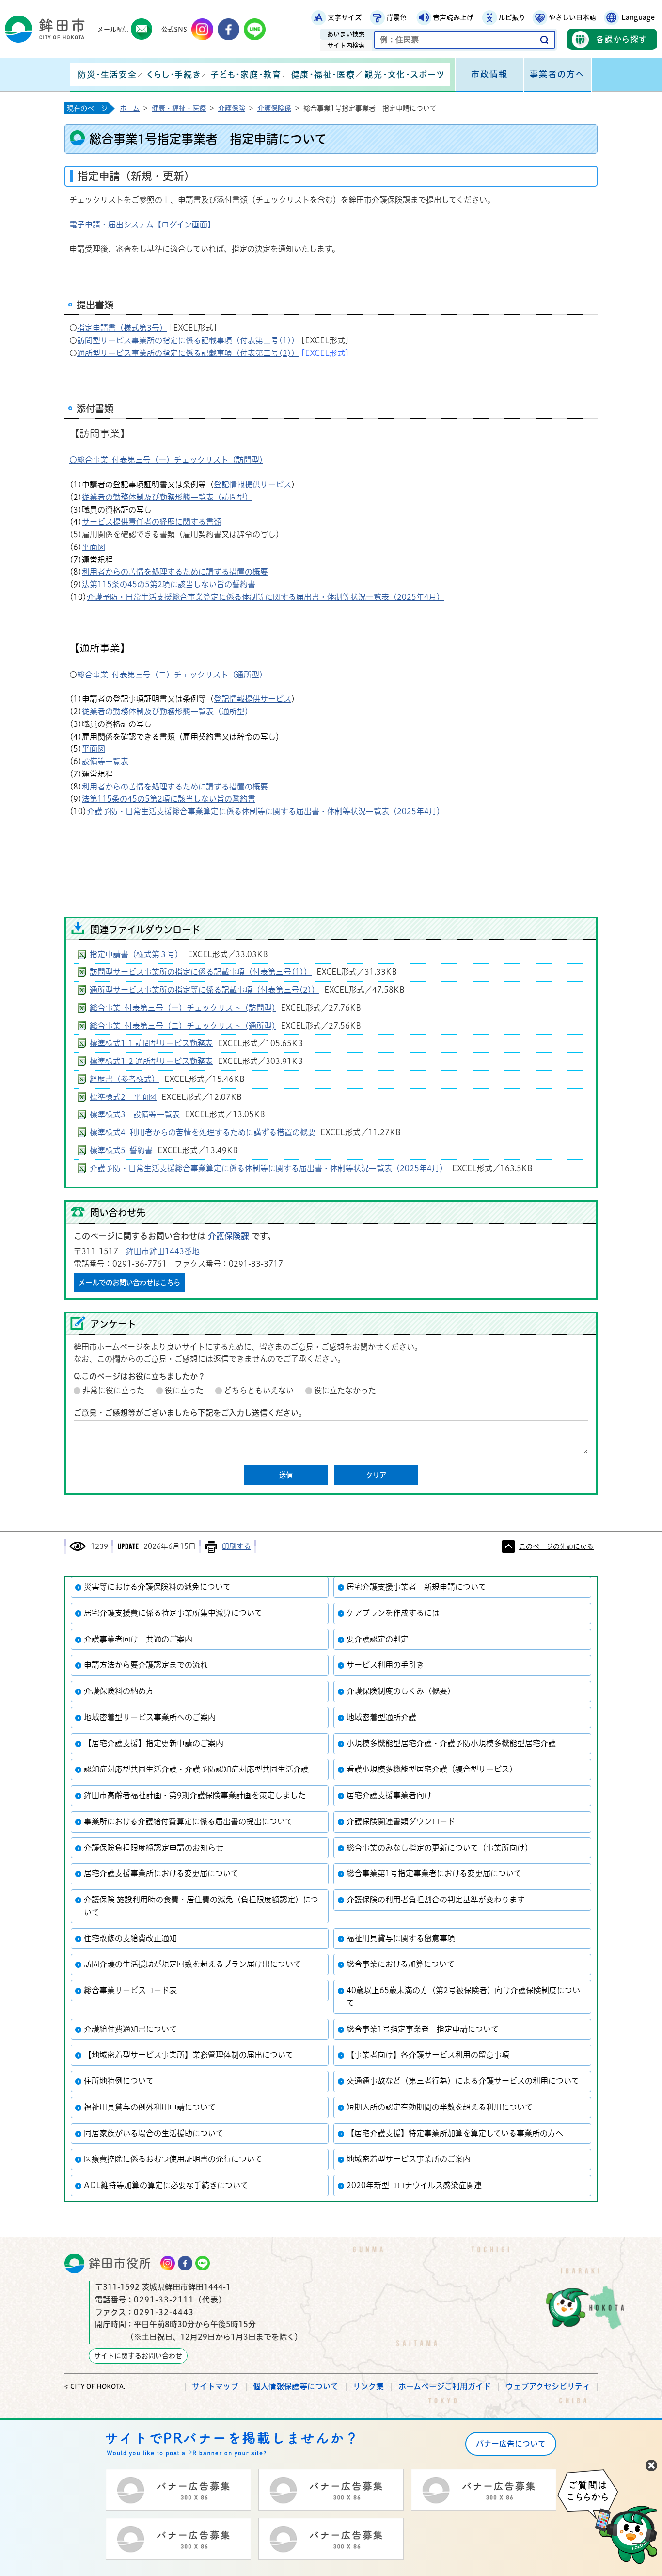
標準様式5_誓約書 (121, 1150)
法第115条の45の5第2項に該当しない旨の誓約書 (169, 584)
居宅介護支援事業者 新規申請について (416, 1587)
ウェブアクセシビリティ (548, 2386)
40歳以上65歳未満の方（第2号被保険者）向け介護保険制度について (463, 1996)
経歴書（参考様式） (125, 1079)
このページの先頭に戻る (556, 1546)
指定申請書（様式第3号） (122, 328)
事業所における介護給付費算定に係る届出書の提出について (188, 1821)
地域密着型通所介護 (381, 1717)
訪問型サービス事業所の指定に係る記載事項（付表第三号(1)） (188, 340)
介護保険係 (274, 108)
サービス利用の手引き (385, 1665)
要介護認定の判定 (378, 1639)
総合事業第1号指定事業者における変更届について (434, 1873)
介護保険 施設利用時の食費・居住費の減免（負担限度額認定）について (201, 1906)
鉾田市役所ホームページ (45, 29)
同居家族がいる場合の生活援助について (154, 2133)
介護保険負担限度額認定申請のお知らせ (154, 1848)
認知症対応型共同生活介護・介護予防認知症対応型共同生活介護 (196, 1769)
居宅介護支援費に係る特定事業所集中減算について (173, 1613)
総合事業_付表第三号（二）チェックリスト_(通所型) (170, 675)
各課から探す (622, 39)
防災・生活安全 (107, 74)
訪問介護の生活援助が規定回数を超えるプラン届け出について (192, 1964)
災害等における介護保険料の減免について (157, 1587)
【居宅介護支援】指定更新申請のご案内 (154, 1743)
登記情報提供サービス (252, 484)
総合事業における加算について (401, 1964)
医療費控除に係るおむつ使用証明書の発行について (173, 2159)
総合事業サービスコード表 (130, 1990)
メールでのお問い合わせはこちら (129, 1282)
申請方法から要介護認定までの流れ (146, 1665)
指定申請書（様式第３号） (136, 954)
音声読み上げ (453, 17)
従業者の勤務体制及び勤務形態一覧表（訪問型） (167, 497)
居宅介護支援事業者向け (389, 1795)
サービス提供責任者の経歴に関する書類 (152, 522)
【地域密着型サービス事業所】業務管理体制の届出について (189, 2055)
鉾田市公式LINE (255, 29)
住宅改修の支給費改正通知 (130, 1938)
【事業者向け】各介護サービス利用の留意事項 (428, 2055)
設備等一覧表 (105, 761)
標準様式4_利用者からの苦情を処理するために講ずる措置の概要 (203, 1132)
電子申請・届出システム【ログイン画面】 (142, 225)
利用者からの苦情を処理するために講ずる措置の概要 (175, 572)
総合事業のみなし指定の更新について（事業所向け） (440, 1848)
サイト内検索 (346, 45)
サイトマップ (215, 2386)
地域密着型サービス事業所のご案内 (409, 2159)
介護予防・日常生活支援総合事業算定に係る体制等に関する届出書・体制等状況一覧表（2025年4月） (266, 597)
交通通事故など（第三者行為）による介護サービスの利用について (463, 2081)
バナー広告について (511, 2444)
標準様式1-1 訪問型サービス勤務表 (151, 1043)
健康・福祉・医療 (323, 74)
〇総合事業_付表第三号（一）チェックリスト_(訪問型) (166, 460)
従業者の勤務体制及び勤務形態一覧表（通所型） (167, 711)
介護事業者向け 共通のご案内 (138, 1639)
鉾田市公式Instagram (202, 29)
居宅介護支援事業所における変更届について (161, 1873)
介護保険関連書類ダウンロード (401, 1821)
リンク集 (368, 2386)
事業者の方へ (557, 74)
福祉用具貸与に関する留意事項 (401, 1938)
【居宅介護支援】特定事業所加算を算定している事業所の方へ (455, 2133)
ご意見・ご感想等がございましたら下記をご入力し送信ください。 (190, 1413)
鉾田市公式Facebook (229, 29)
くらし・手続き (173, 74)
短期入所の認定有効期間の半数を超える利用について (440, 2107)
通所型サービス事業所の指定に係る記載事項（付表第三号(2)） (188, 353)
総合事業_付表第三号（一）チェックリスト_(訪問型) (183, 1008)
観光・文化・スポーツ (405, 74)
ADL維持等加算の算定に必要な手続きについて (166, 2185)
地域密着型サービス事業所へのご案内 (150, 1717)
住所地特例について (119, 2081)
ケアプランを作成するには (393, 1613)
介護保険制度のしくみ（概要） (401, 1691)
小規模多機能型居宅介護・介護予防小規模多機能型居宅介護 (451, 1743)
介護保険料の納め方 (119, 1691)
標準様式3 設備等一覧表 (135, 1114)
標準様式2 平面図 (123, 1097)
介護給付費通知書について (130, 2029)
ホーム (130, 108)
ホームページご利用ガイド (445, 2386)
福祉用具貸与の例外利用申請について (150, 2107)
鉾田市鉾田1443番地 (163, 1251)
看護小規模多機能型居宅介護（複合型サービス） (432, 1769)
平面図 (94, 547)
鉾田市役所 (120, 2263)
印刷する (236, 1546)
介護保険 (232, 108)
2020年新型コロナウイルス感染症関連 (414, 2185)
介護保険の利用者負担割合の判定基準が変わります (436, 1900)
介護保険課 (229, 1236)
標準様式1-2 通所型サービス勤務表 (151, 1061)
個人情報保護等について (296, 2386)
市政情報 (489, 74)
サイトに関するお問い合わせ (138, 2356)
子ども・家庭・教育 (246, 74)
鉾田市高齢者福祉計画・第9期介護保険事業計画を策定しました (195, 1795)
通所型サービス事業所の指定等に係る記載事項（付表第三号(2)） (205, 990)
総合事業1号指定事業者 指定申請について (423, 2029)
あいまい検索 (346, 34)
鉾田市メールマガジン (142, 29)
